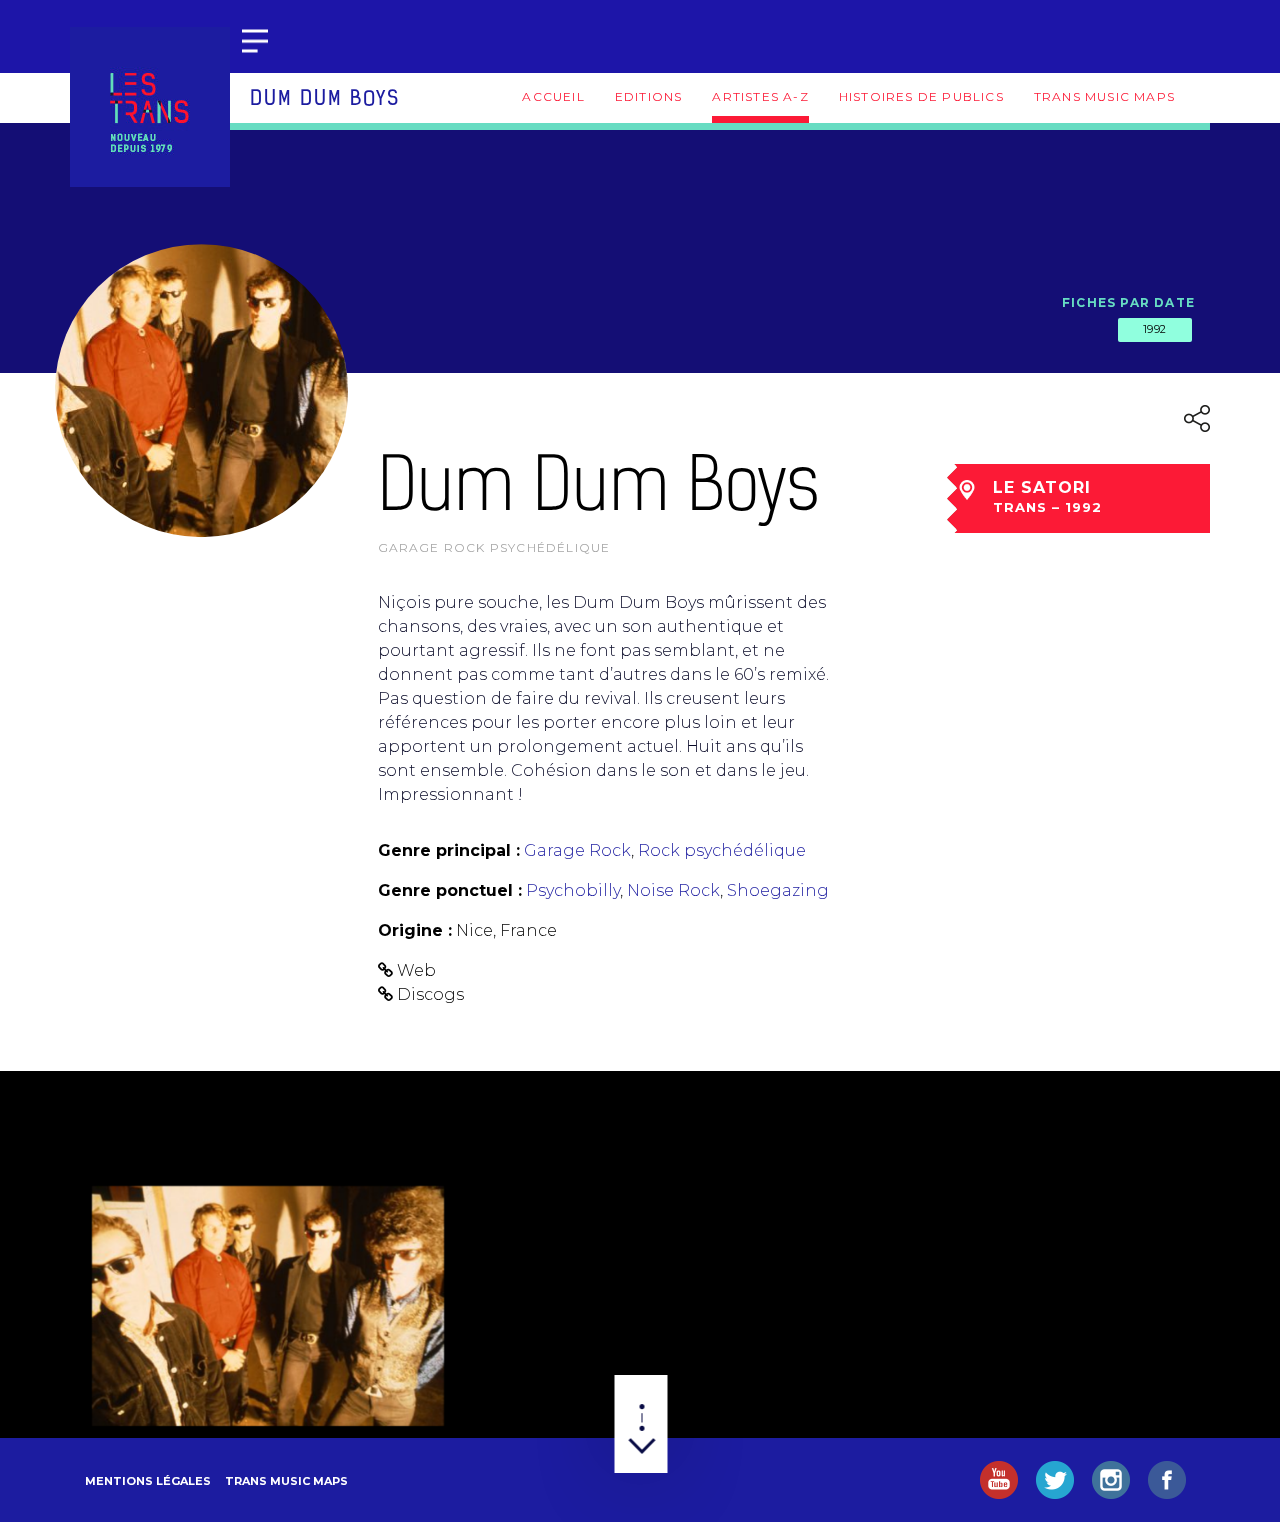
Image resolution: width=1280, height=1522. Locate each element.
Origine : (415, 930)
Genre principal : (449, 850)
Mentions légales (148, 1481)
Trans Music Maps (1104, 96)
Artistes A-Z (760, 96)
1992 (1155, 329)
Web (416, 970)
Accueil (553, 96)
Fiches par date (1128, 302)
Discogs (430, 994)
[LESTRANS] (150, 107)
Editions (649, 96)
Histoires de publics (921, 96)
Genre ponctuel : (450, 890)
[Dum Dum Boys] (268, 1306)
